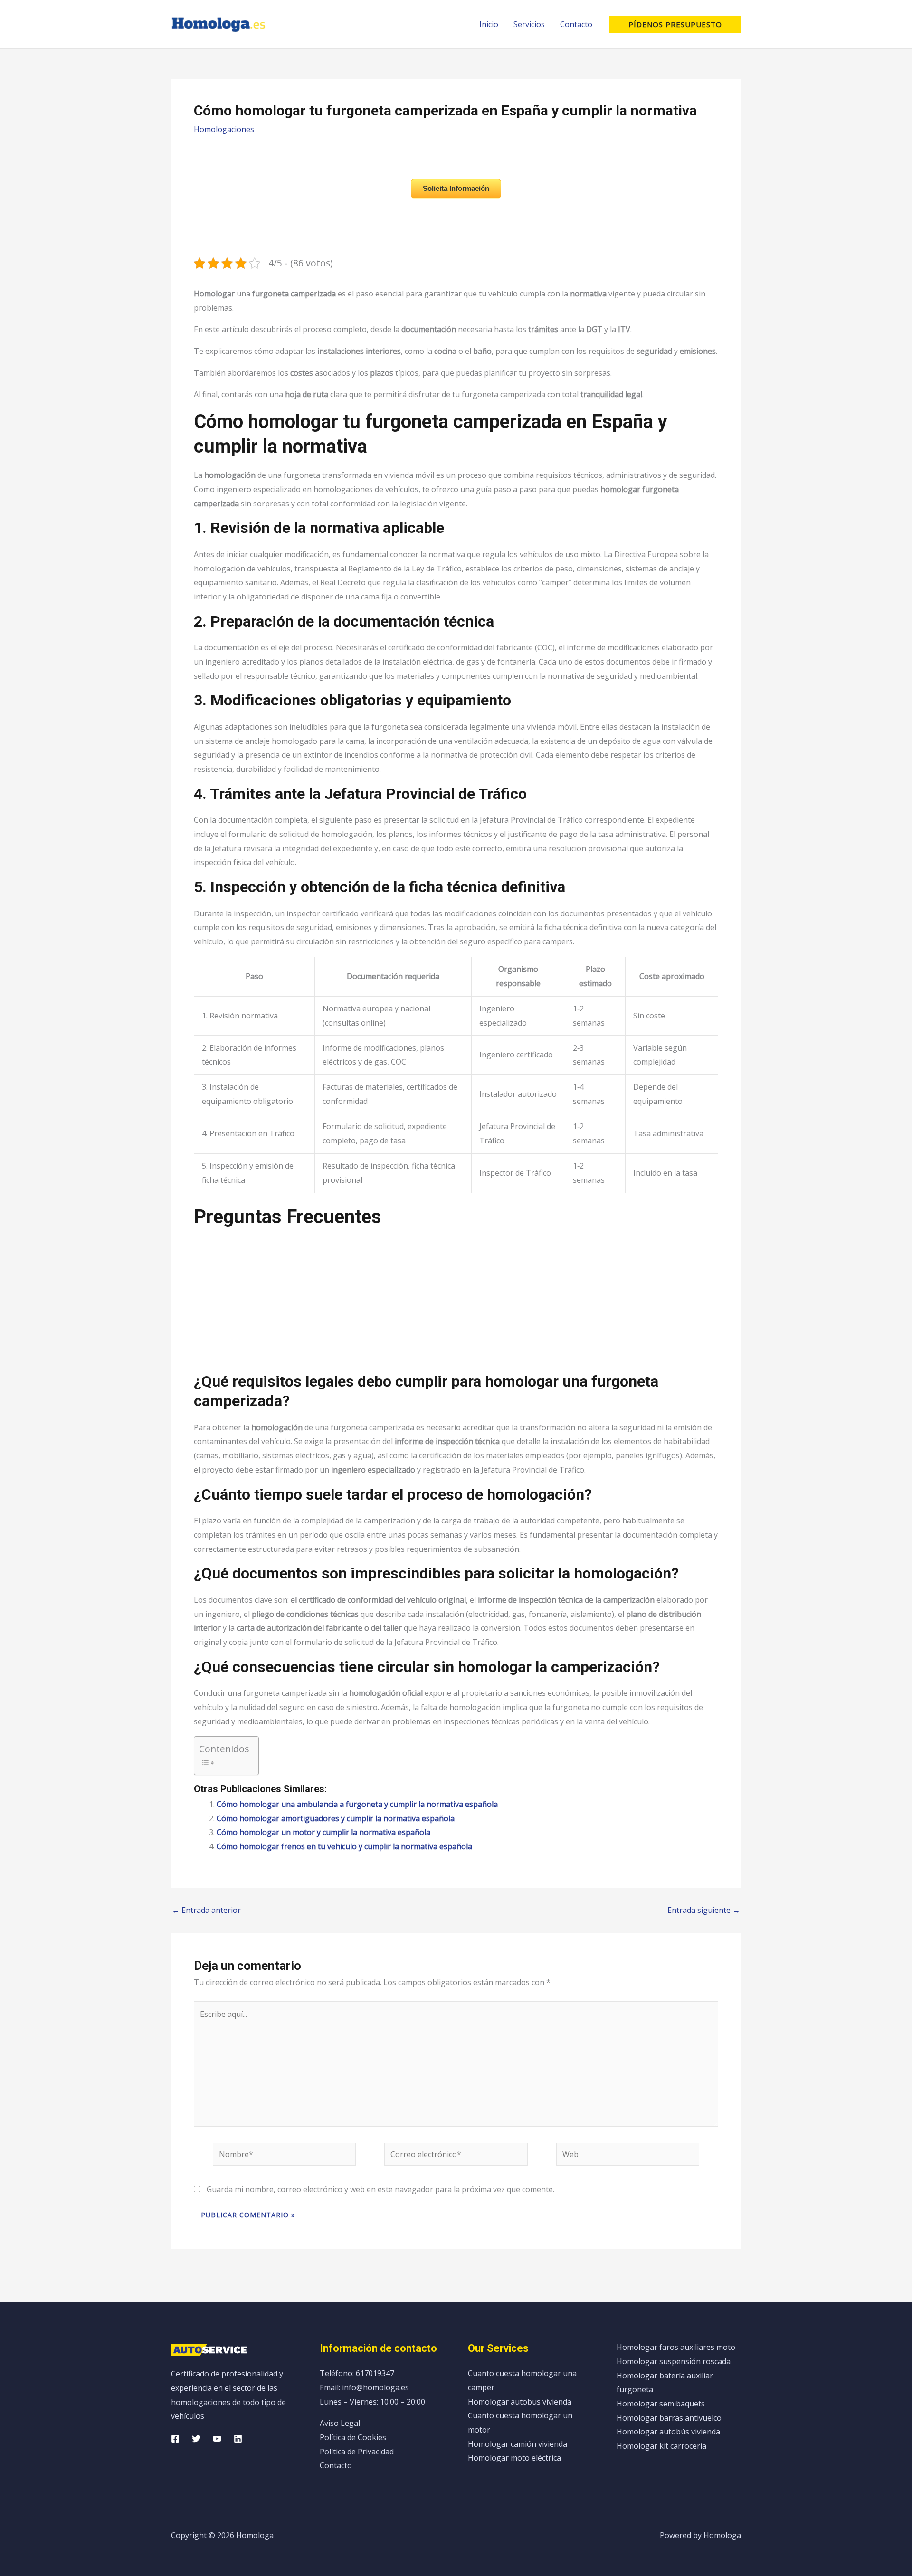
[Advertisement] (456, 1305)
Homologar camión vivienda (518, 2444)
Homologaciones (224, 129)
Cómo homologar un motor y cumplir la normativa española (323, 1832)
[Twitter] (196, 2439)
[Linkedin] (238, 2439)
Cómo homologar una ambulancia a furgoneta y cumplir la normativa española (357, 1804)
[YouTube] (217, 2439)
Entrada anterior (206, 1910)
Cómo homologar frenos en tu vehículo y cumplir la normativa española (344, 1846)
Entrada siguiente (704, 1910)
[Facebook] (175, 2439)
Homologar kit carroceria (661, 2446)
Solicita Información (456, 188)
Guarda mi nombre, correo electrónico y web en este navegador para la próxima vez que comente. (380, 2189)
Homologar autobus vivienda (520, 2402)
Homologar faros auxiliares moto (676, 2347)
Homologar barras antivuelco (669, 2418)
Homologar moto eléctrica (514, 2458)
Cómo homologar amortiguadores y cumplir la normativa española (336, 1818)
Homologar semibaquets (661, 2404)
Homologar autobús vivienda (668, 2432)
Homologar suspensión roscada (674, 2361)
